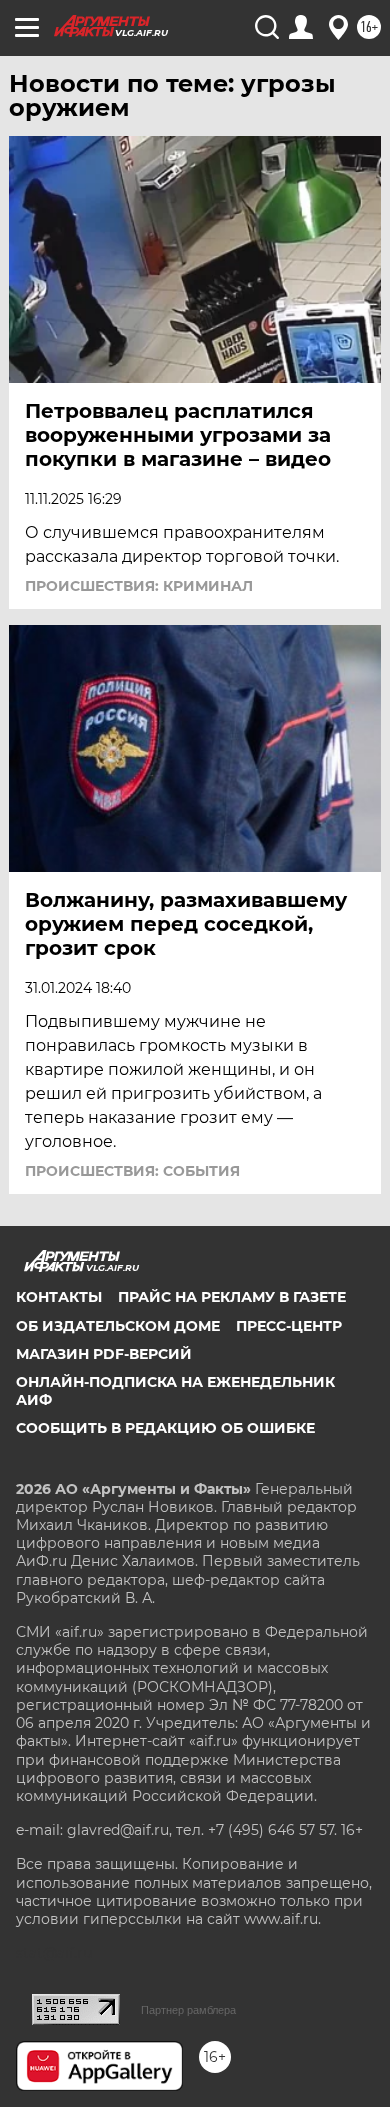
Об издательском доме (118, 1326)
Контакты (59, 1297)
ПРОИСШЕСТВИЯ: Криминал (139, 586)
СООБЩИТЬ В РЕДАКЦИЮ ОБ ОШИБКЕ (165, 1428)
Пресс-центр (289, 1326)
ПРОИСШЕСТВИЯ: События (132, 1171)
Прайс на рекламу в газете (232, 1297)
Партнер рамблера (188, 2010)
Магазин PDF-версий (104, 1354)
